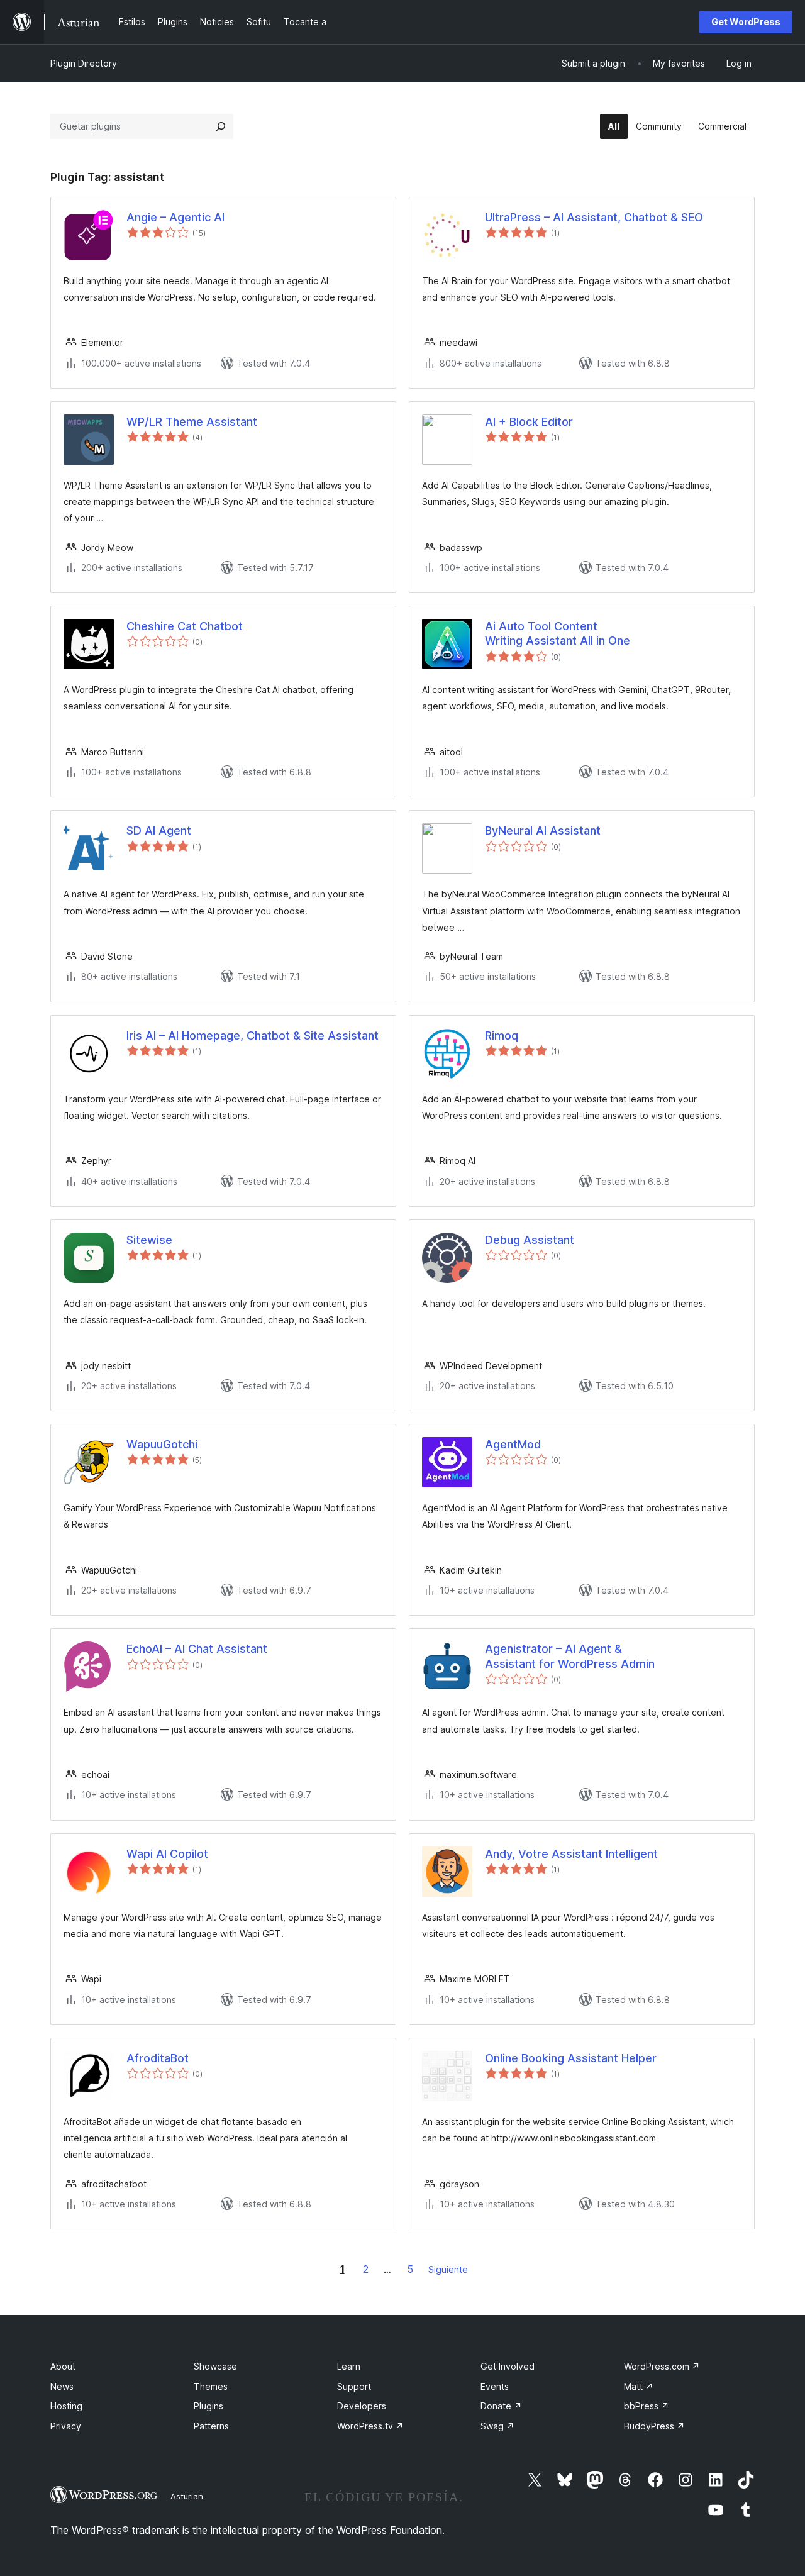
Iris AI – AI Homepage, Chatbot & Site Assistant (253, 1035)
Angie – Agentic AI (175, 217)
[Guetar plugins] (221, 126)
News (62, 2386)
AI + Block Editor (529, 422)
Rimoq (502, 1035)
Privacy (66, 2426)
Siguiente (448, 2269)
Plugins (208, 2406)
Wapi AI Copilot (167, 1854)
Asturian (187, 2496)
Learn (349, 2366)
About (63, 2366)
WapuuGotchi (162, 1444)
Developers (362, 2406)
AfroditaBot (158, 2058)
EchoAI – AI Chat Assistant (197, 1649)
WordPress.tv (370, 2426)
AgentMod (513, 1444)
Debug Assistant (530, 1240)
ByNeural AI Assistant (543, 830)
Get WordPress (746, 22)
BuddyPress (654, 2426)
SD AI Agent (159, 830)
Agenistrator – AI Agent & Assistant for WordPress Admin (570, 1656)
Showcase (215, 2366)
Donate (501, 2406)
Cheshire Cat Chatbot (185, 626)
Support (354, 2386)
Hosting (66, 2406)
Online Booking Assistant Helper (571, 2058)
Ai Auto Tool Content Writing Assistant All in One (558, 633)
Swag (497, 2426)
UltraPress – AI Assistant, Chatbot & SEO (594, 217)
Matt (639, 2386)
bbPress (647, 2406)
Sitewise (149, 1240)
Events (495, 2386)
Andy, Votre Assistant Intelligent (571, 1854)
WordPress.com (662, 2366)
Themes (211, 2386)
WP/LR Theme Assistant (192, 422)
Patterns (211, 2426)
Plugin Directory (84, 63)
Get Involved (508, 2366)
